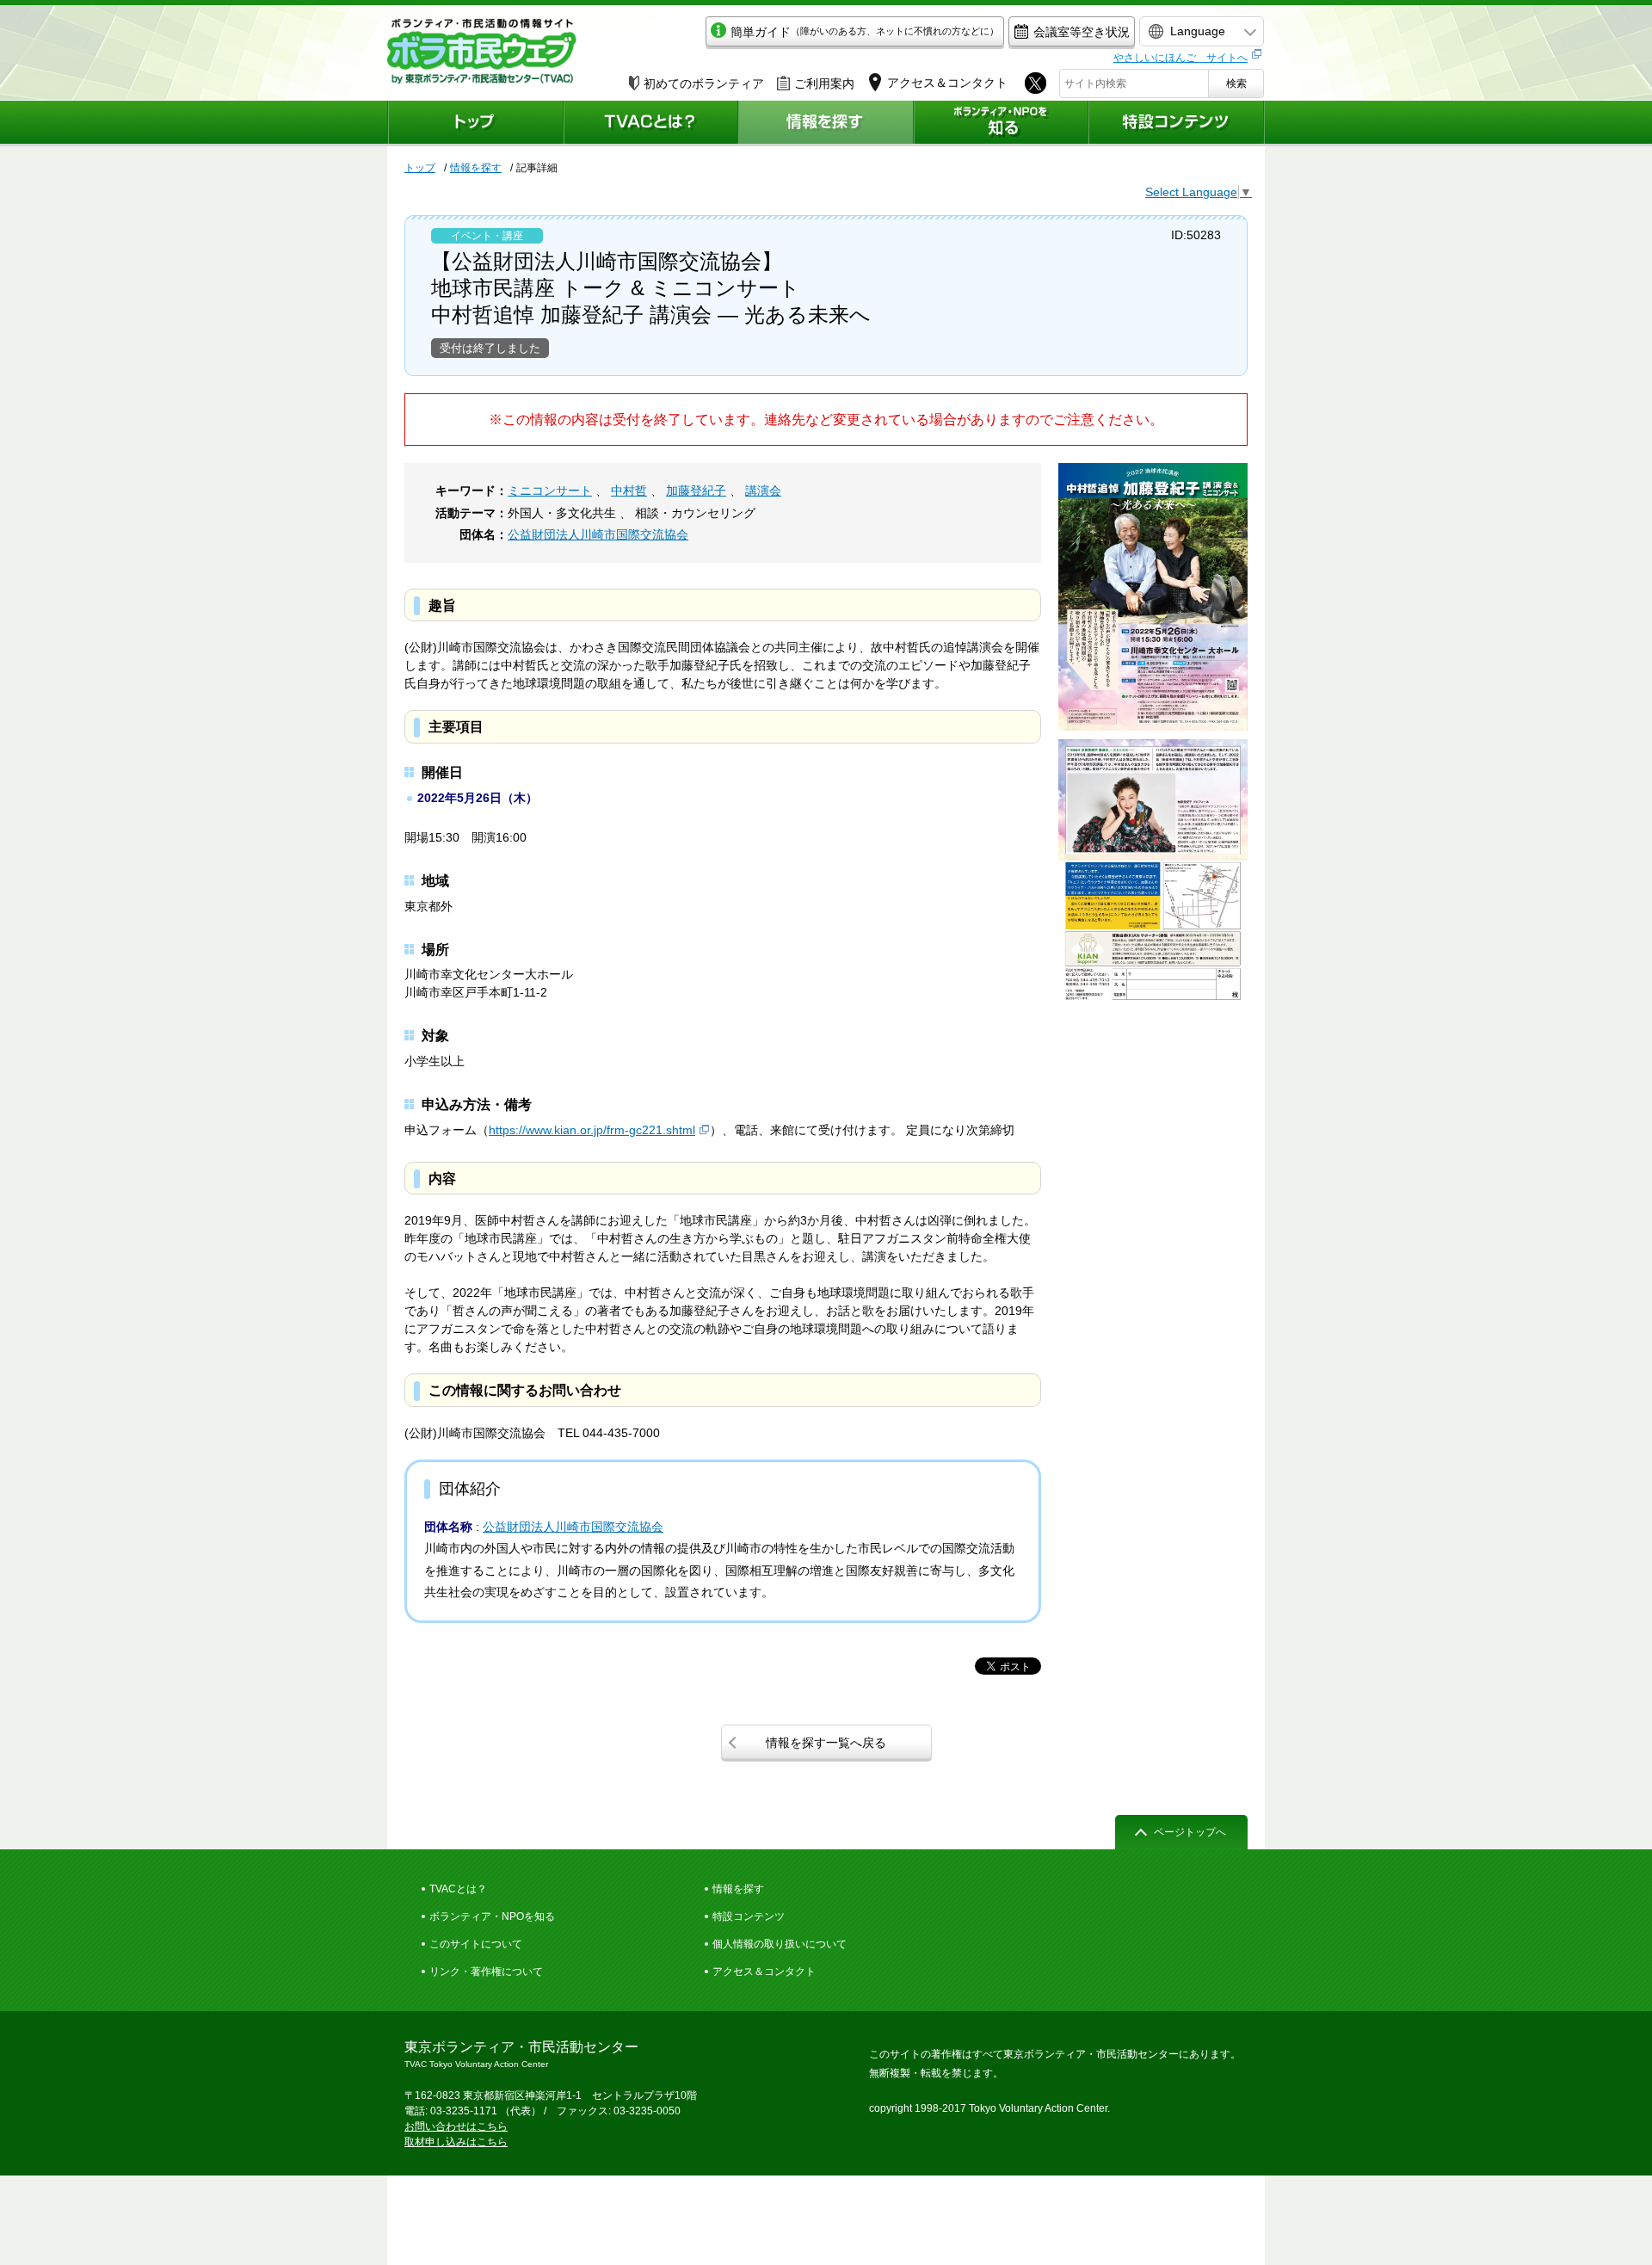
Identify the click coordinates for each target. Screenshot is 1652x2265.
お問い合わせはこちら (456, 2126)
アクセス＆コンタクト (764, 1972)
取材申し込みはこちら (456, 2142)
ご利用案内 (824, 83)
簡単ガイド (865, 32)
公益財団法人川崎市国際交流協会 (598, 534)
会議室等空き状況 (1082, 32)
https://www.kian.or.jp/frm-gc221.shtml (592, 1130)
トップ (420, 168)
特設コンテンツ (749, 1916)
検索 (1236, 83)
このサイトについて (476, 1944)
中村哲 (629, 491)
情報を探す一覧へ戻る (826, 1743)
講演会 (763, 491)
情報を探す (476, 168)
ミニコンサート (550, 491)
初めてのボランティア (704, 83)
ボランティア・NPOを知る (492, 1916)
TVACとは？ (458, 1889)
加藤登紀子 (696, 491)
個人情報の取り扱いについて (780, 1944)
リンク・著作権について (486, 1972)
